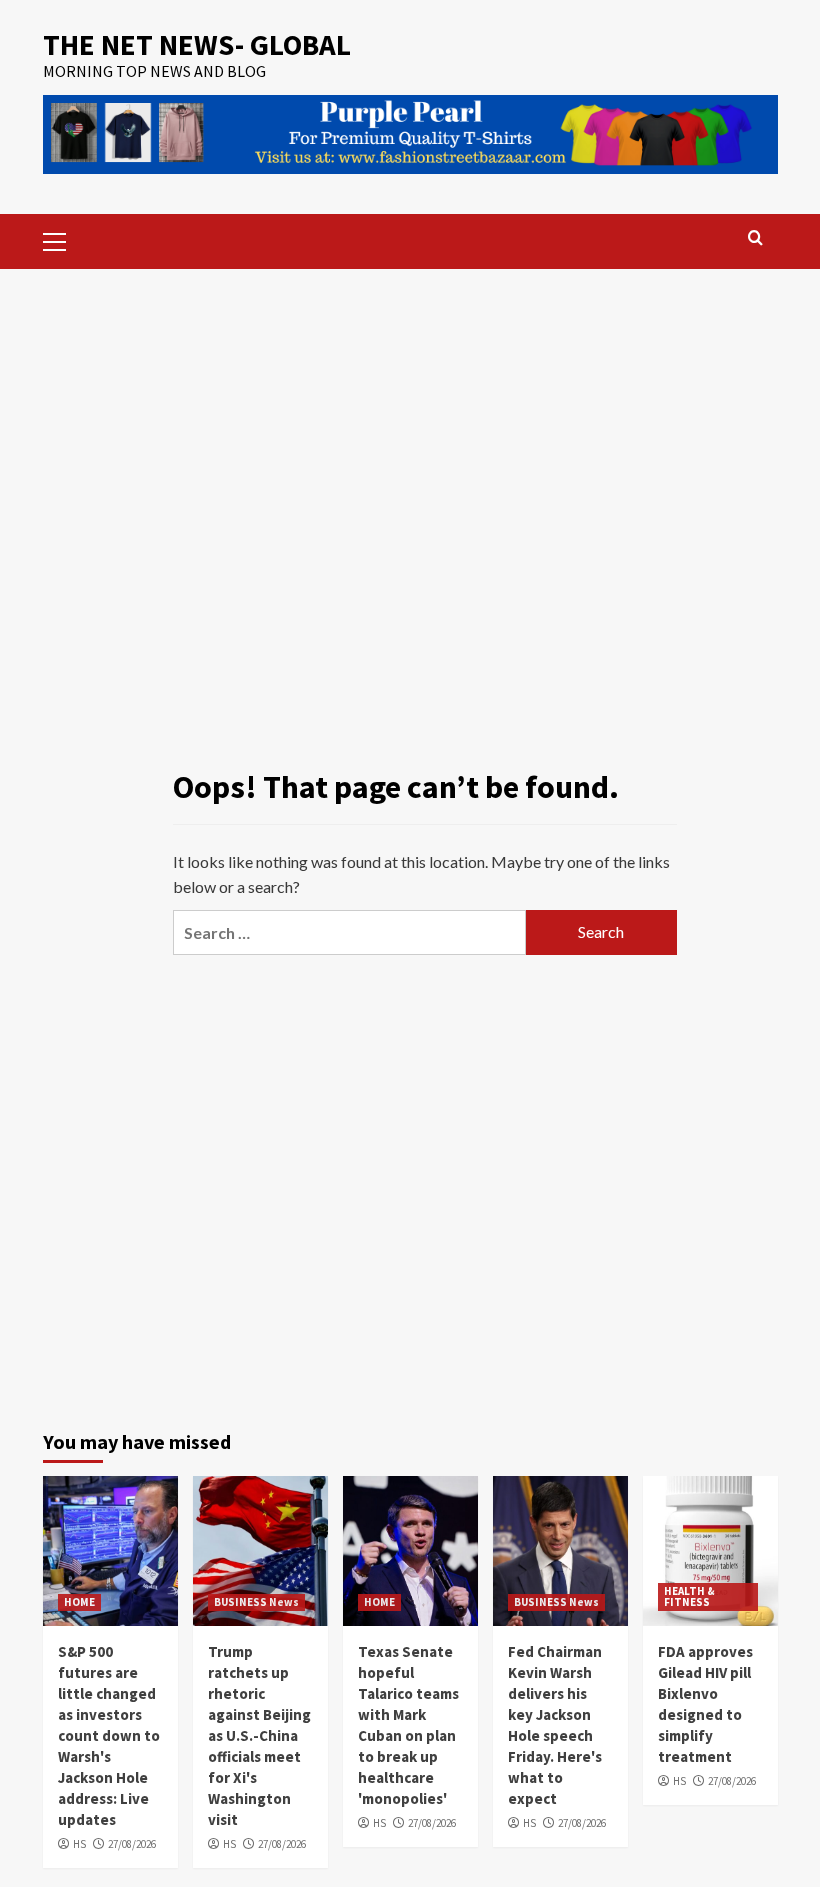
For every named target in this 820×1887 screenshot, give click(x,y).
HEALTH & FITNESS (689, 1596)
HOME (79, 1602)
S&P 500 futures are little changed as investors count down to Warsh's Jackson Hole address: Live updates (109, 1735)
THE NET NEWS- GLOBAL (197, 44)
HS (79, 1844)
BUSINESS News (256, 1602)
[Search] (755, 238)
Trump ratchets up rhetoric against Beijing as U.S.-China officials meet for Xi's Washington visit (259, 1735)
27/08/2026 (132, 1844)
